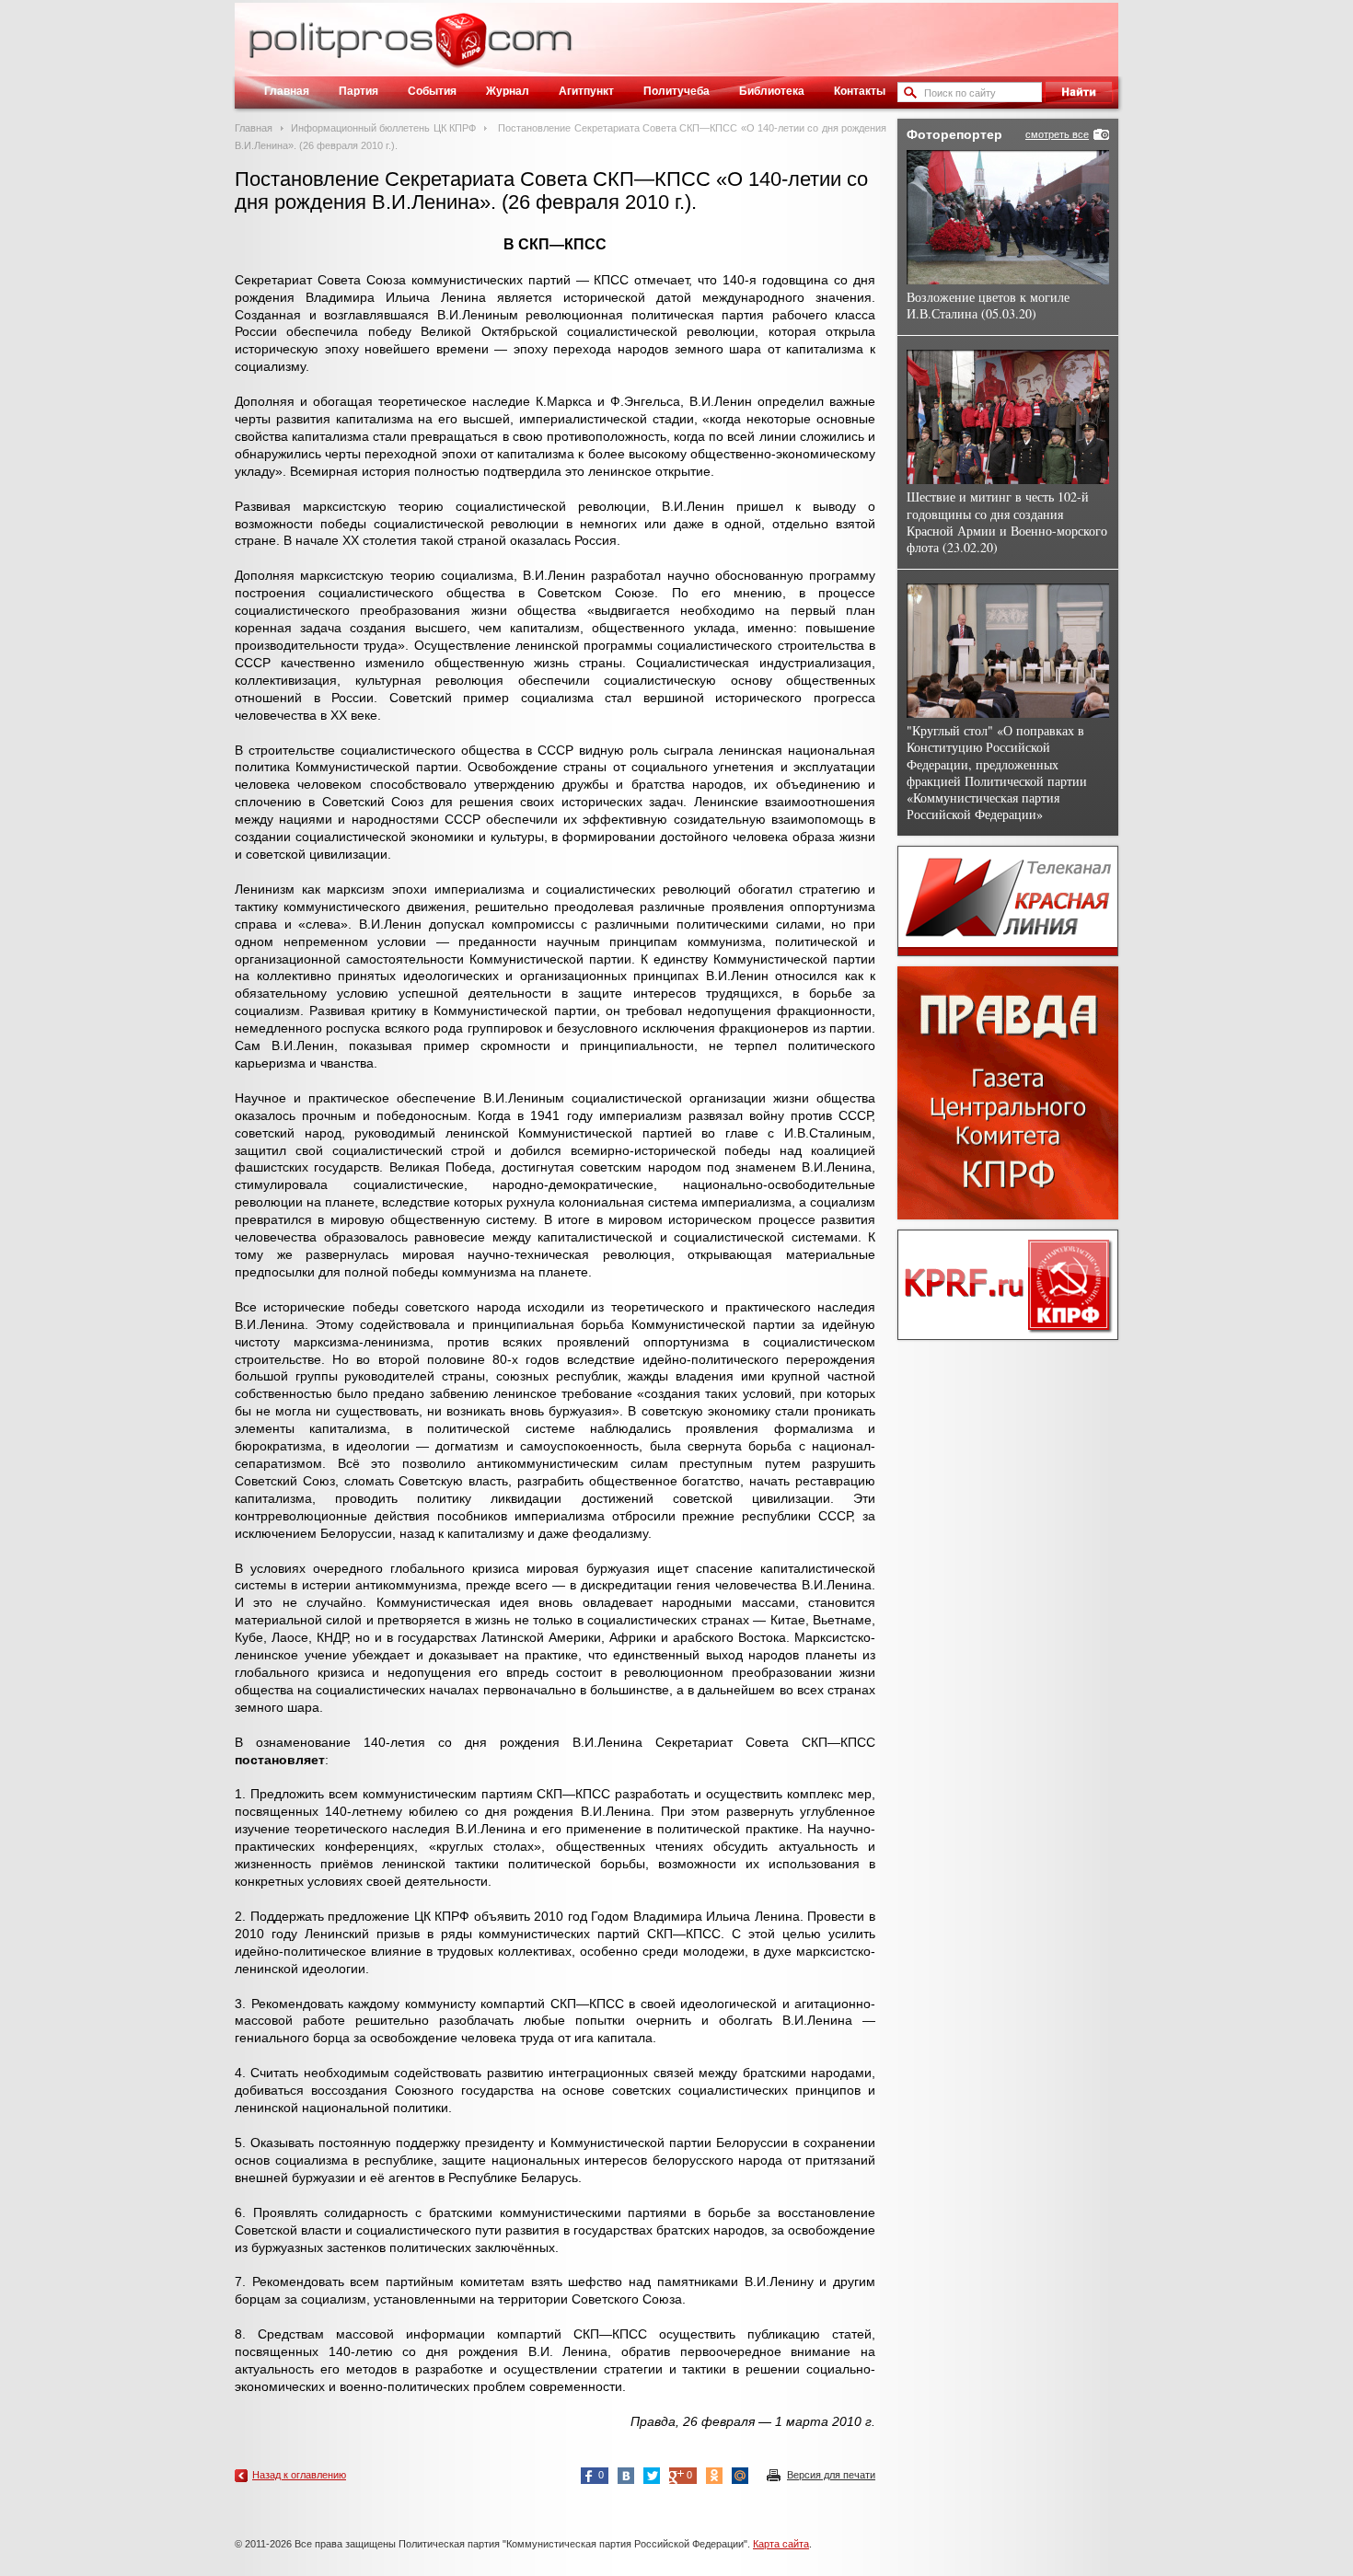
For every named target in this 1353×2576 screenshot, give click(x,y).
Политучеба (676, 91)
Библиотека (772, 91)
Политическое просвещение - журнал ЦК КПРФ (461, 50)
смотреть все (1057, 134)
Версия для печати (831, 2475)
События (432, 91)
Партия (358, 91)
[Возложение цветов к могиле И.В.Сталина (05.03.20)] (1008, 217)
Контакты (860, 91)
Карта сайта (781, 2544)
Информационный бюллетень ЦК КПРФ (383, 128)
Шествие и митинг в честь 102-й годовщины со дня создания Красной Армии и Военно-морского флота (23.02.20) (1007, 522)
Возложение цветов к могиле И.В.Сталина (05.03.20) (988, 305)
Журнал (508, 91)
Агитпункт (586, 91)
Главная (287, 91)
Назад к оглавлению (299, 2475)
